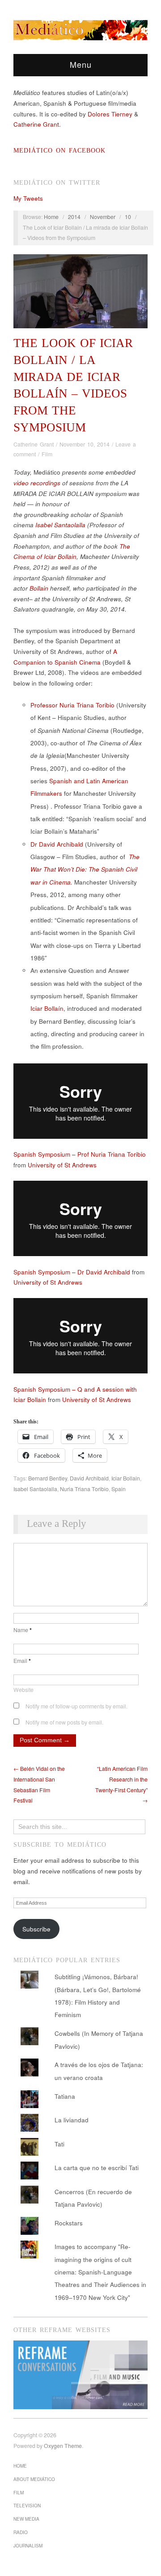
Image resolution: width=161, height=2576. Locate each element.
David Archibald (89, 1478)
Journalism (28, 2546)
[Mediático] (80, 29)
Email (22, 1661)
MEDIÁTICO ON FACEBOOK (59, 151)
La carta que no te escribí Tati (97, 2168)
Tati (59, 2144)
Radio (21, 2532)
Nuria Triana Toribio (84, 1489)
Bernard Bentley (48, 1478)
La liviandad (72, 2120)
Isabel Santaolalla (60, 525)
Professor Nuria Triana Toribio (72, 705)
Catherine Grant (34, 444)
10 (128, 217)
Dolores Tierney (110, 114)
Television (27, 2506)
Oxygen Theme (63, 2446)
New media (26, 2519)
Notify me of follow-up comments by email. (76, 1706)
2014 (74, 217)
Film (47, 454)
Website (23, 1690)
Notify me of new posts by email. (64, 1722)
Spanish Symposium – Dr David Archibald (72, 1272)
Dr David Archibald (57, 844)
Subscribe (36, 1929)
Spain (119, 1489)
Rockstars (69, 2223)
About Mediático (34, 2479)
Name (23, 1630)
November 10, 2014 (85, 444)
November (103, 217)
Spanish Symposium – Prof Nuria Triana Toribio (80, 1154)
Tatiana (65, 2096)
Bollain (39, 588)
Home (51, 217)
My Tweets (28, 198)
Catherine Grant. (37, 124)
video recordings (37, 483)
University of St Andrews (62, 1165)
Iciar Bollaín (47, 1008)
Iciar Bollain (126, 1478)
